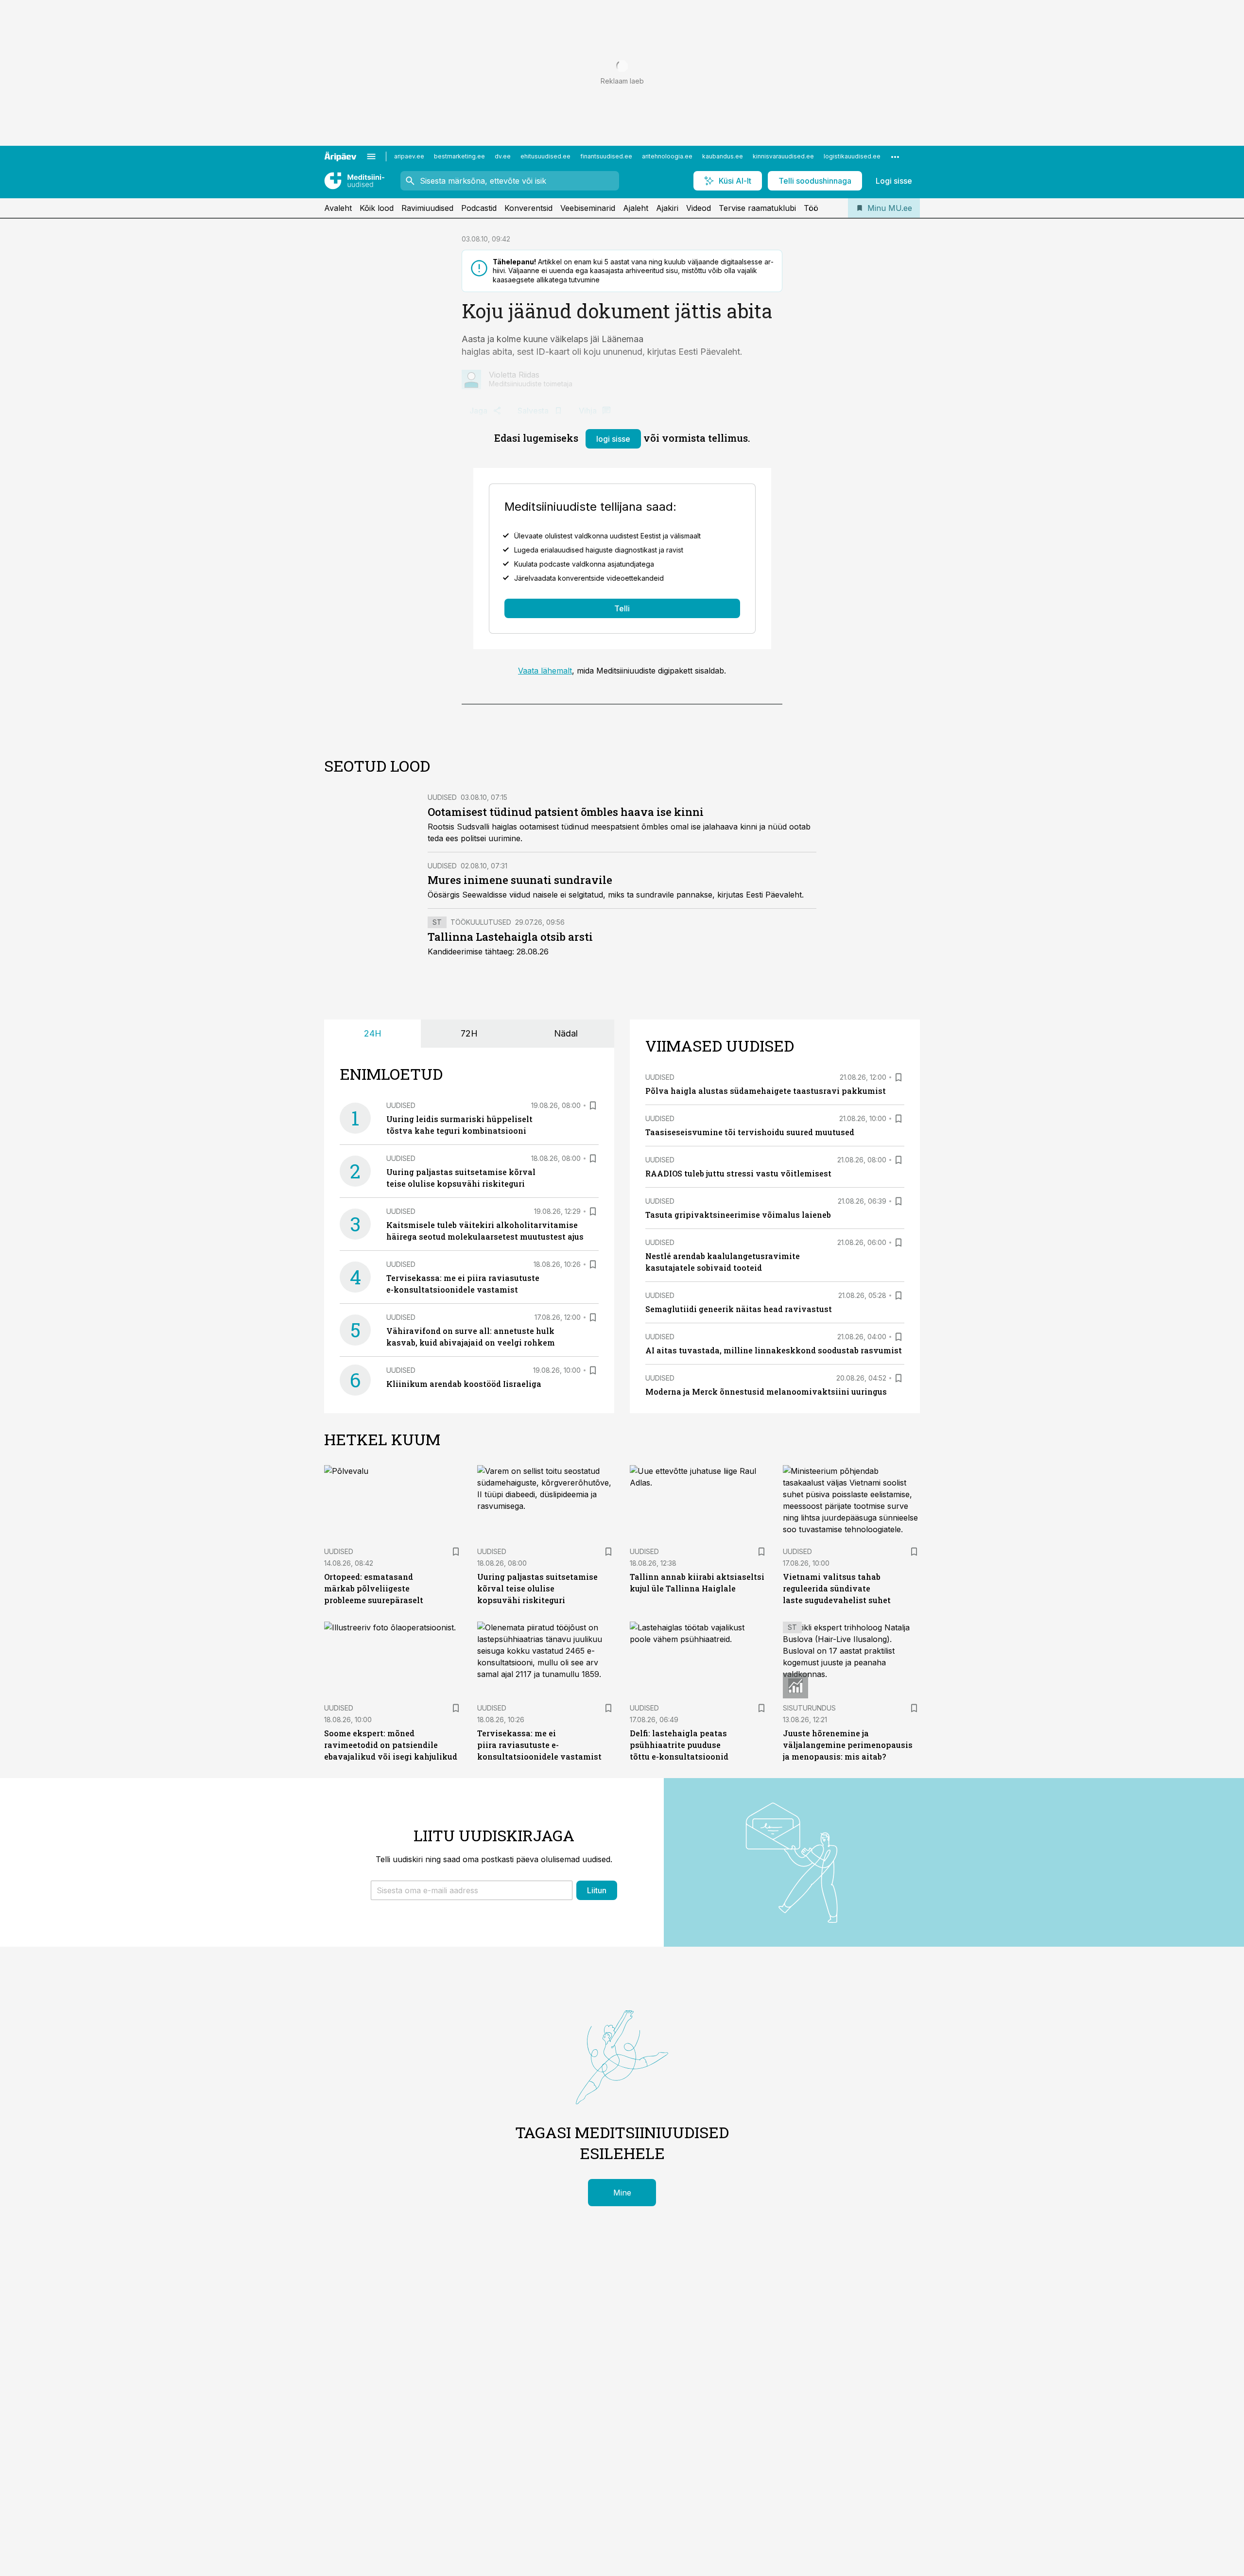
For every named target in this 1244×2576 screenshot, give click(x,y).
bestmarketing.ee (459, 156)
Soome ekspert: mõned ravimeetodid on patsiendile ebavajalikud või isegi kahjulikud (391, 1745)
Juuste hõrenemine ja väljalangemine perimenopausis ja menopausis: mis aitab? (848, 1745)
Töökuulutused (481, 922)
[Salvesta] (593, 1106)
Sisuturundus (809, 1708)
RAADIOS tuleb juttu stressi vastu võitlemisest (738, 1173)
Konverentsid (528, 208)
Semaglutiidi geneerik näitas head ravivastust (739, 1309)
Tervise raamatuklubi (757, 208)
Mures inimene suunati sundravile (520, 880)
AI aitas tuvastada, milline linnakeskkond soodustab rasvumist (774, 1350)
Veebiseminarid (588, 208)
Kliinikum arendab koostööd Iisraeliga (464, 1384)
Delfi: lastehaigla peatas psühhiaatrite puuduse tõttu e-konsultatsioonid (679, 1745)
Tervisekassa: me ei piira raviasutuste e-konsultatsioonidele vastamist (539, 1745)
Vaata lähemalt (545, 671)
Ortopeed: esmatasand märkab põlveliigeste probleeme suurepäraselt (374, 1588)
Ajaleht (636, 208)
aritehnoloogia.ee (667, 156)
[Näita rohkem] (895, 156)
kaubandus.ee (723, 156)
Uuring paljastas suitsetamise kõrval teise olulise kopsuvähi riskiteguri (537, 1588)
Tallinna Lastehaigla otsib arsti (510, 937)
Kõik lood (377, 208)
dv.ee (503, 156)
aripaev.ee (409, 156)
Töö (811, 208)
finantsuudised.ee (606, 156)
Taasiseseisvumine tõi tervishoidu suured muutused (750, 1132)
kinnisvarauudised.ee (783, 156)
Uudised (442, 797)
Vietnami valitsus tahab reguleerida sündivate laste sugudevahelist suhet (837, 1588)
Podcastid (479, 208)
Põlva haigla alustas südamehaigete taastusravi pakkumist (766, 1091)
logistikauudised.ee (852, 156)
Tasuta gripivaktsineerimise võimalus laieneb (738, 1215)
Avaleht (338, 208)
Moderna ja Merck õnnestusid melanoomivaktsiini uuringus (766, 1392)
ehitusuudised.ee (545, 156)
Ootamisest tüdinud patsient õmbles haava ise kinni (566, 812)
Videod (699, 208)
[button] (472, 1890)
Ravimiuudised (427, 208)
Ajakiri (667, 208)
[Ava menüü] (371, 156)
